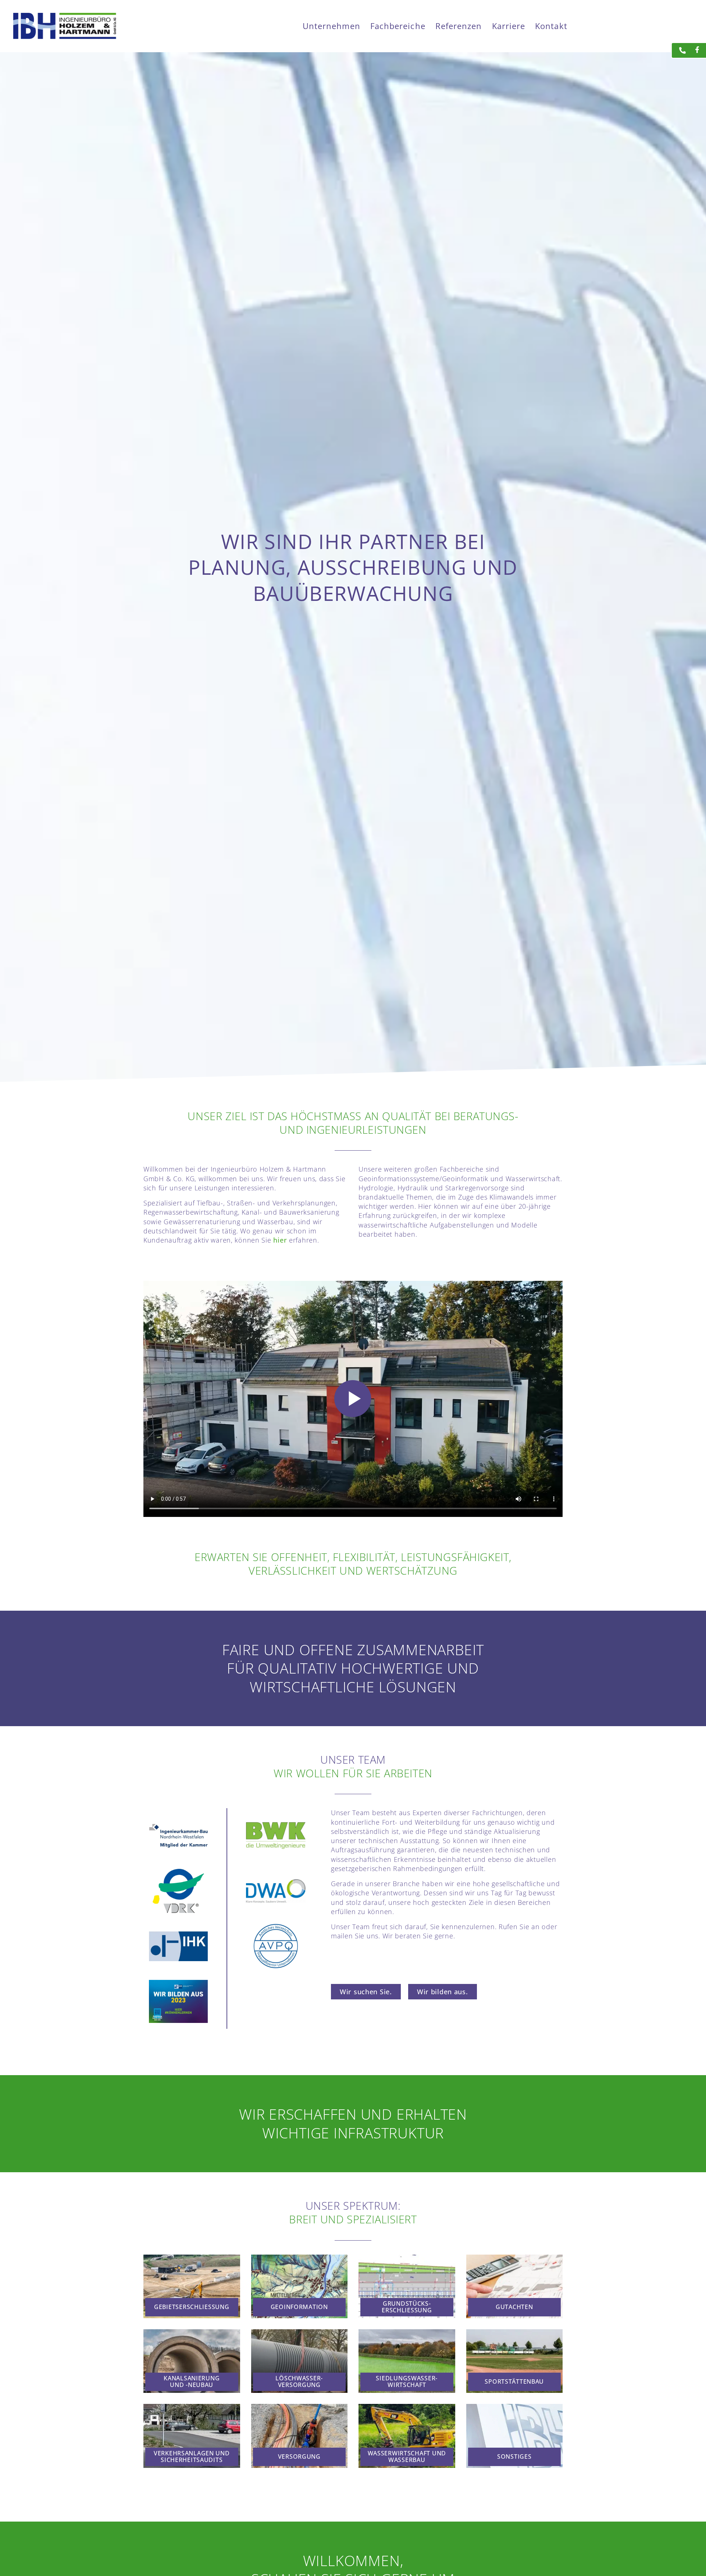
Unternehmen (331, 26)
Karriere (509, 26)
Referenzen (459, 26)
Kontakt (551, 26)
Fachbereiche (398, 26)
